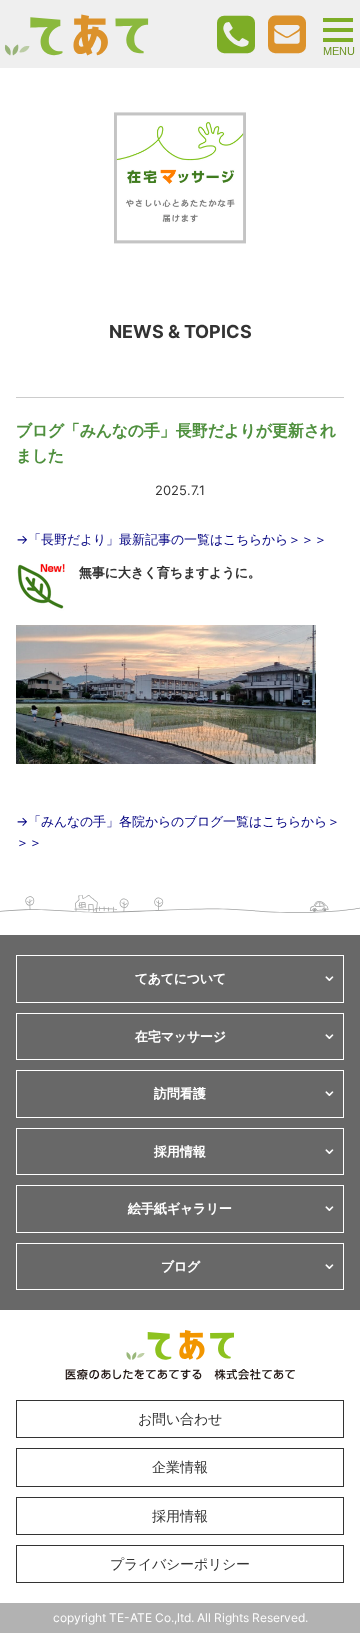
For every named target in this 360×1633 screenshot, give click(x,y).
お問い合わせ (180, 1418)
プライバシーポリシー (180, 1563)
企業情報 (180, 1466)
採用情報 (180, 1515)
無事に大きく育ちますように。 (170, 572)
